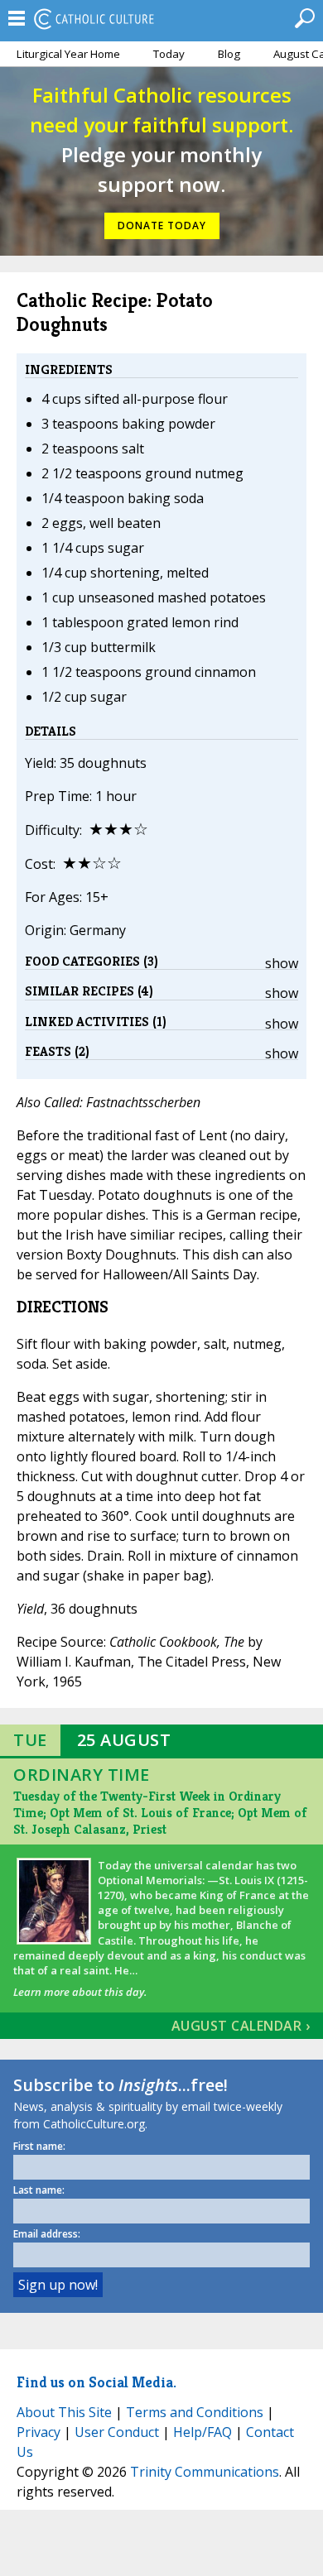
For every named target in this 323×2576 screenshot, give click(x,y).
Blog (229, 54)
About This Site (64, 2412)
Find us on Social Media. (96, 2382)
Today (169, 54)
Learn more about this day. (80, 1992)
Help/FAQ (202, 2432)
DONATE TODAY (162, 225)
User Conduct (117, 2432)
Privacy (39, 2432)
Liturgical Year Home (68, 54)
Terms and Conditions (195, 2412)
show (282, 963)
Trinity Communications (205, 2472)
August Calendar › (241, 2026)
